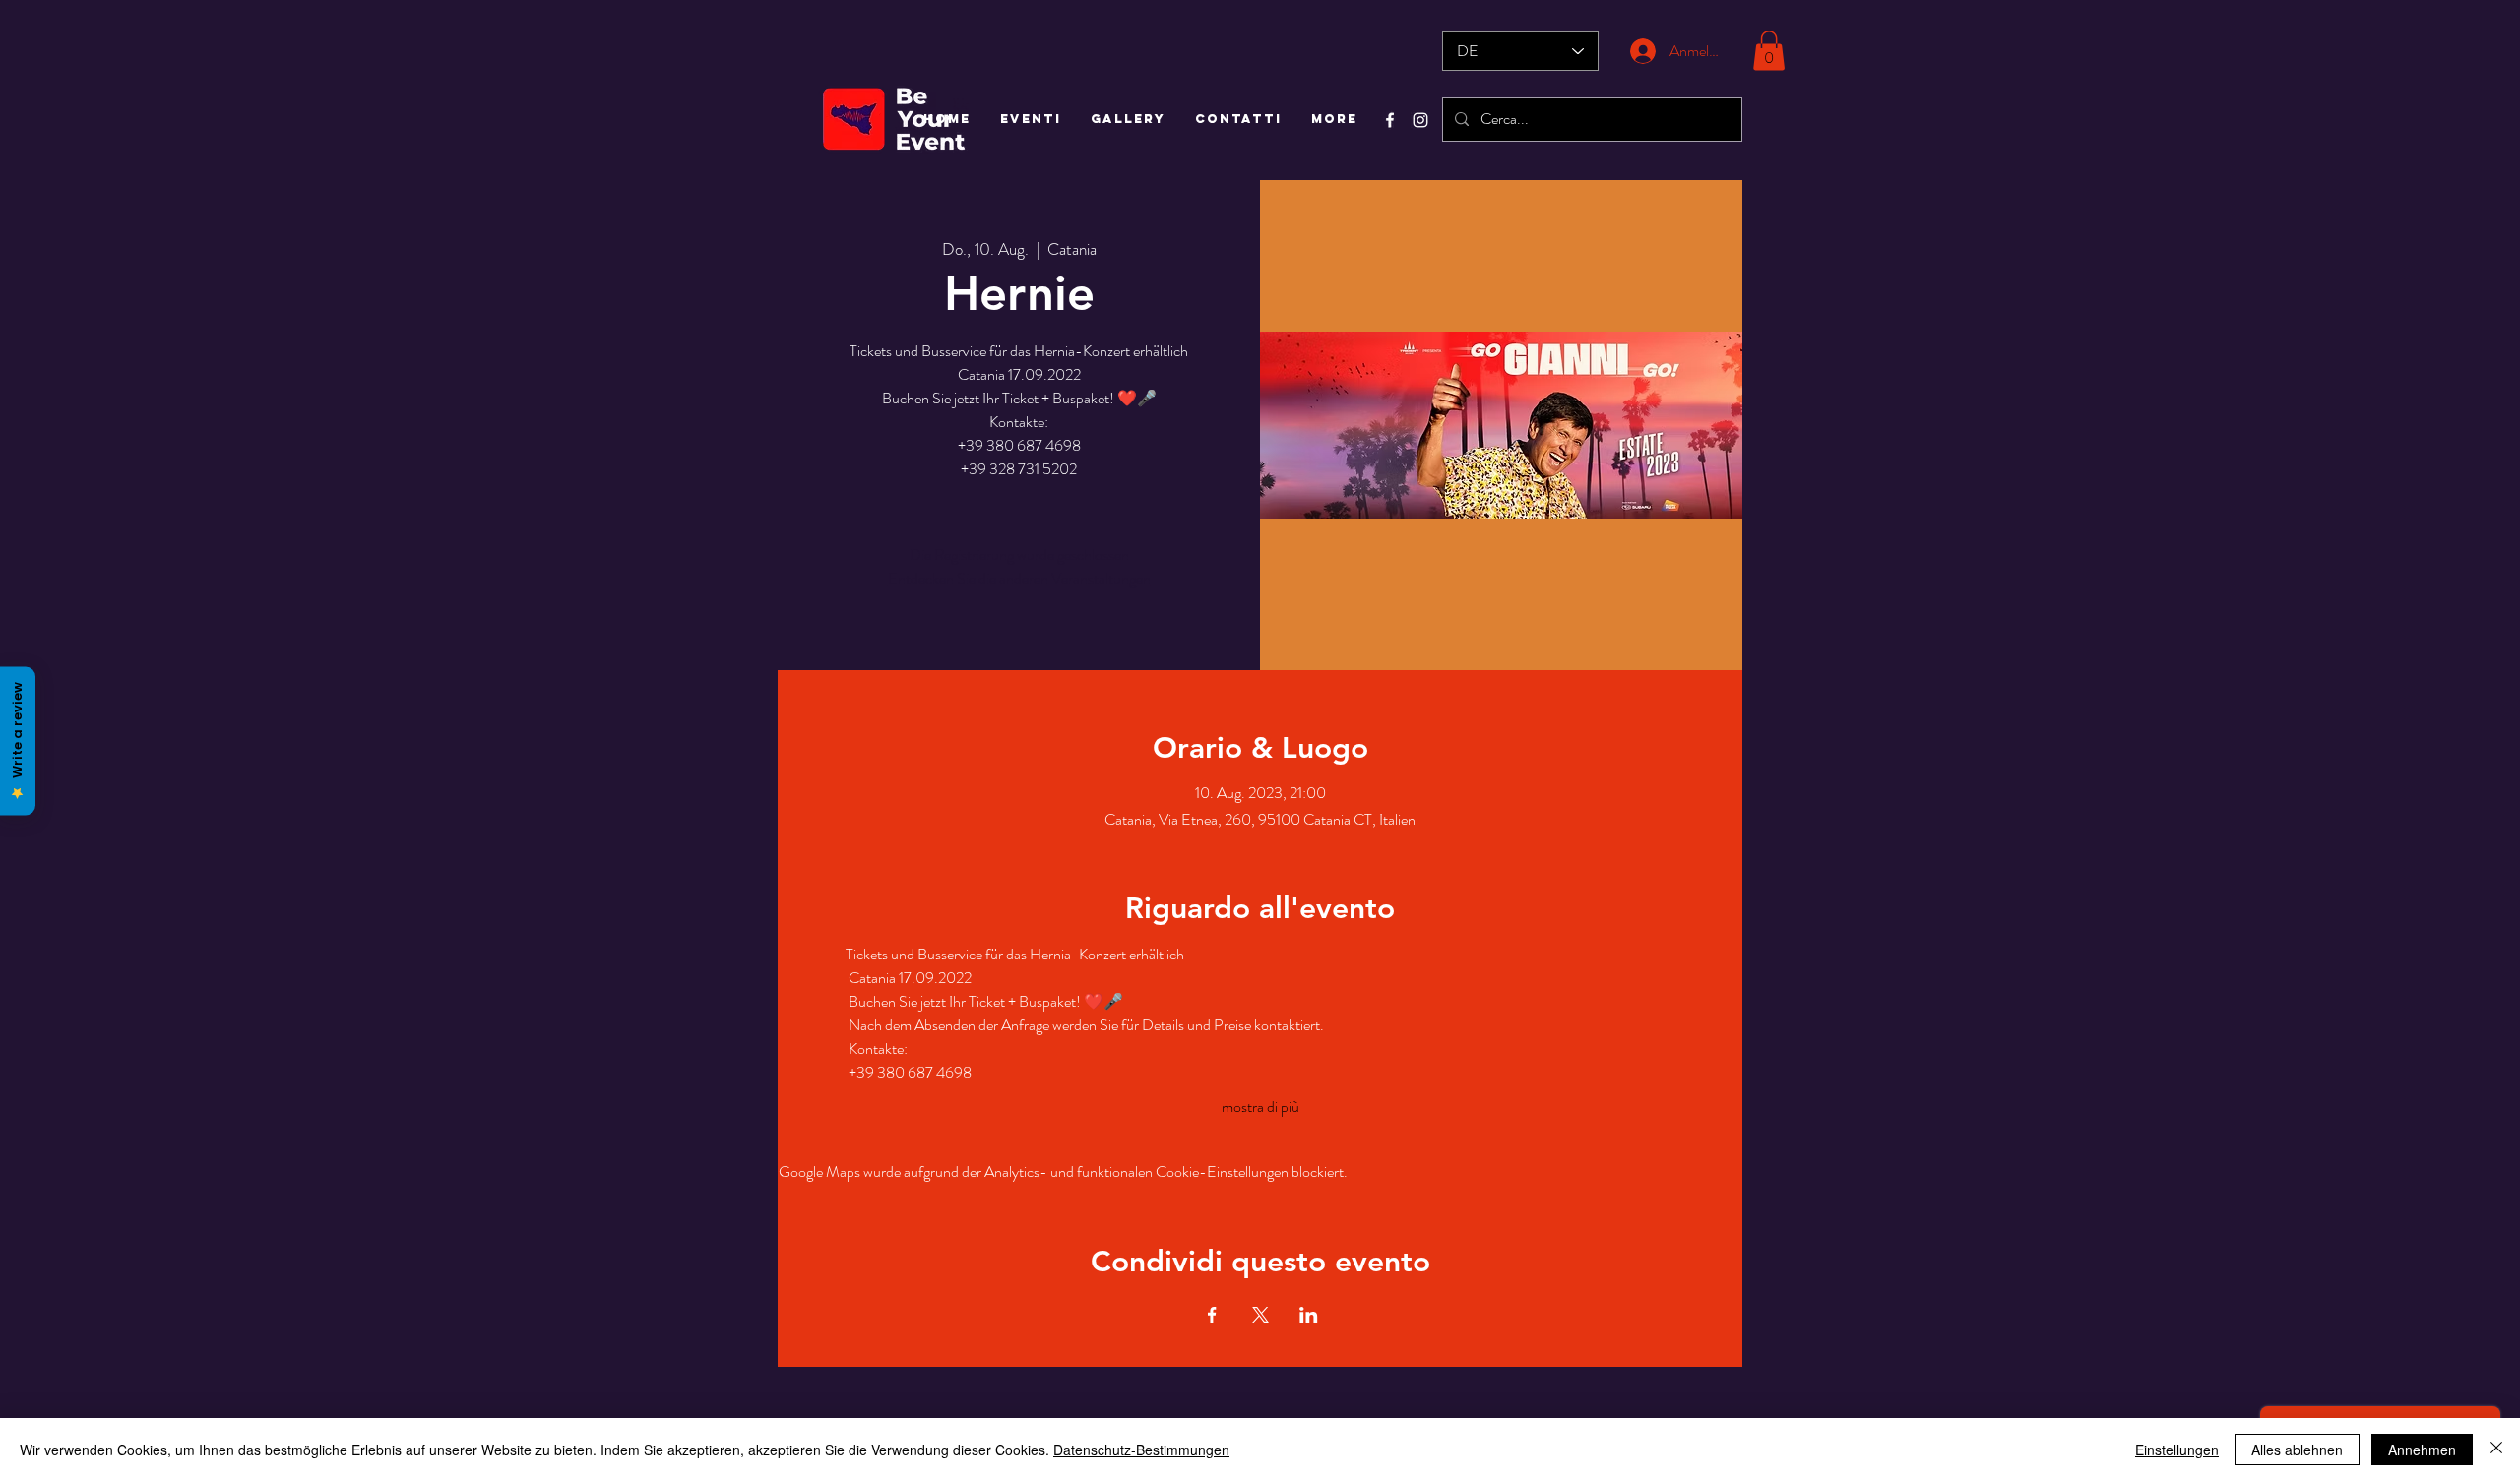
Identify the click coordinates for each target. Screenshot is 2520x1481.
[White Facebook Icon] (1390, 120)
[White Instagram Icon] (1420, 120)
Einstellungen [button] (2177, 1450)
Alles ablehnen (2297, 1450)
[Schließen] (2496, 1450)
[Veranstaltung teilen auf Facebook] (1212, 1315)
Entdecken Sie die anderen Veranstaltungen (1019, 578)
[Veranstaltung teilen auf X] (1260, 1315)
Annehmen (2422, 1450)
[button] (1769, 51)
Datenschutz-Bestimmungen (1141, 1450)
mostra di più (1260, 1107)
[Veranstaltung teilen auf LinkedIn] (1309, 1315)
